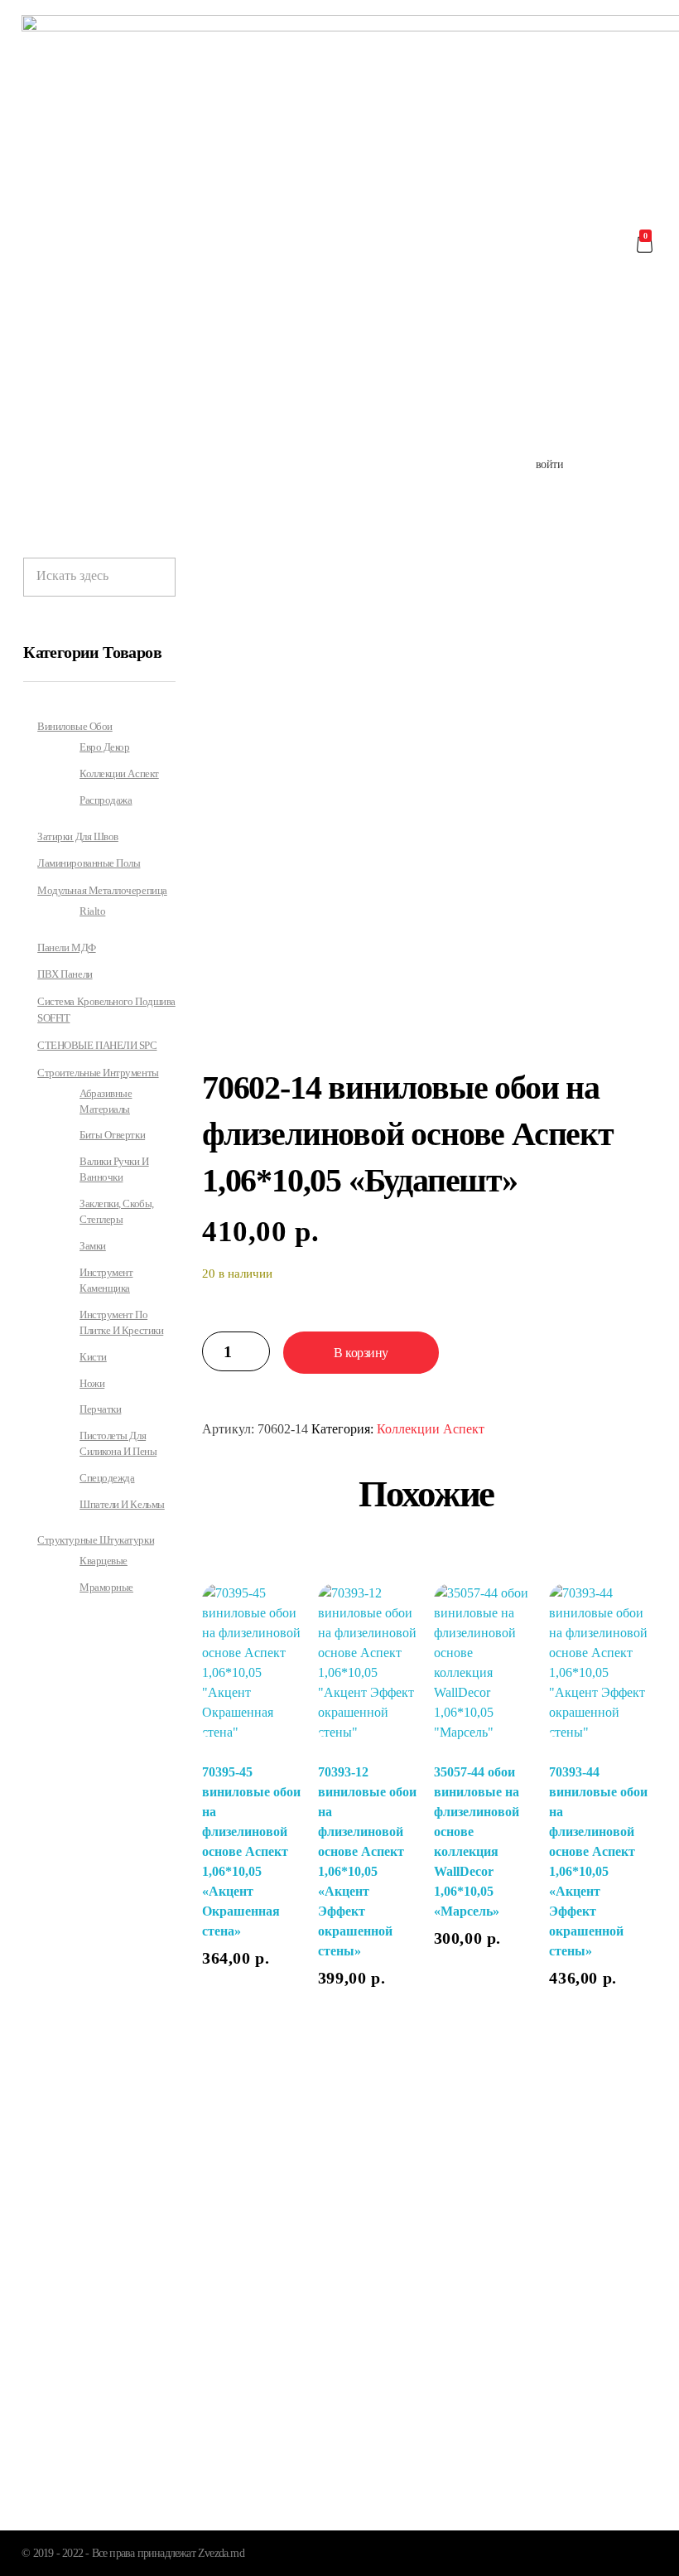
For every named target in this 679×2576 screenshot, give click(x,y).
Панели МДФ (66, 947)
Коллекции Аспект (431, 1429)
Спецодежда (107, 1478)
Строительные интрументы (98, 1073)
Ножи (92, 1384)
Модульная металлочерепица (102, 890)
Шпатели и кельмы (122, 1505)
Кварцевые (104, 1561)
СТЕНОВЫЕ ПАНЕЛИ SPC (97, 1045)
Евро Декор (104, 747)
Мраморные (106, 1588)
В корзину (361, 1353)
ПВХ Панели (65, 974)
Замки (93, 1246)
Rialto (92, 911)
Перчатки (100, 1409)
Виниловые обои (75, 726)
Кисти (93, 1357)
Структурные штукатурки (96, 1540)
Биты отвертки (112, 1135)
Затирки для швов (78, 836)
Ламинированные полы (89, 863)
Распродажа (106, 800)
